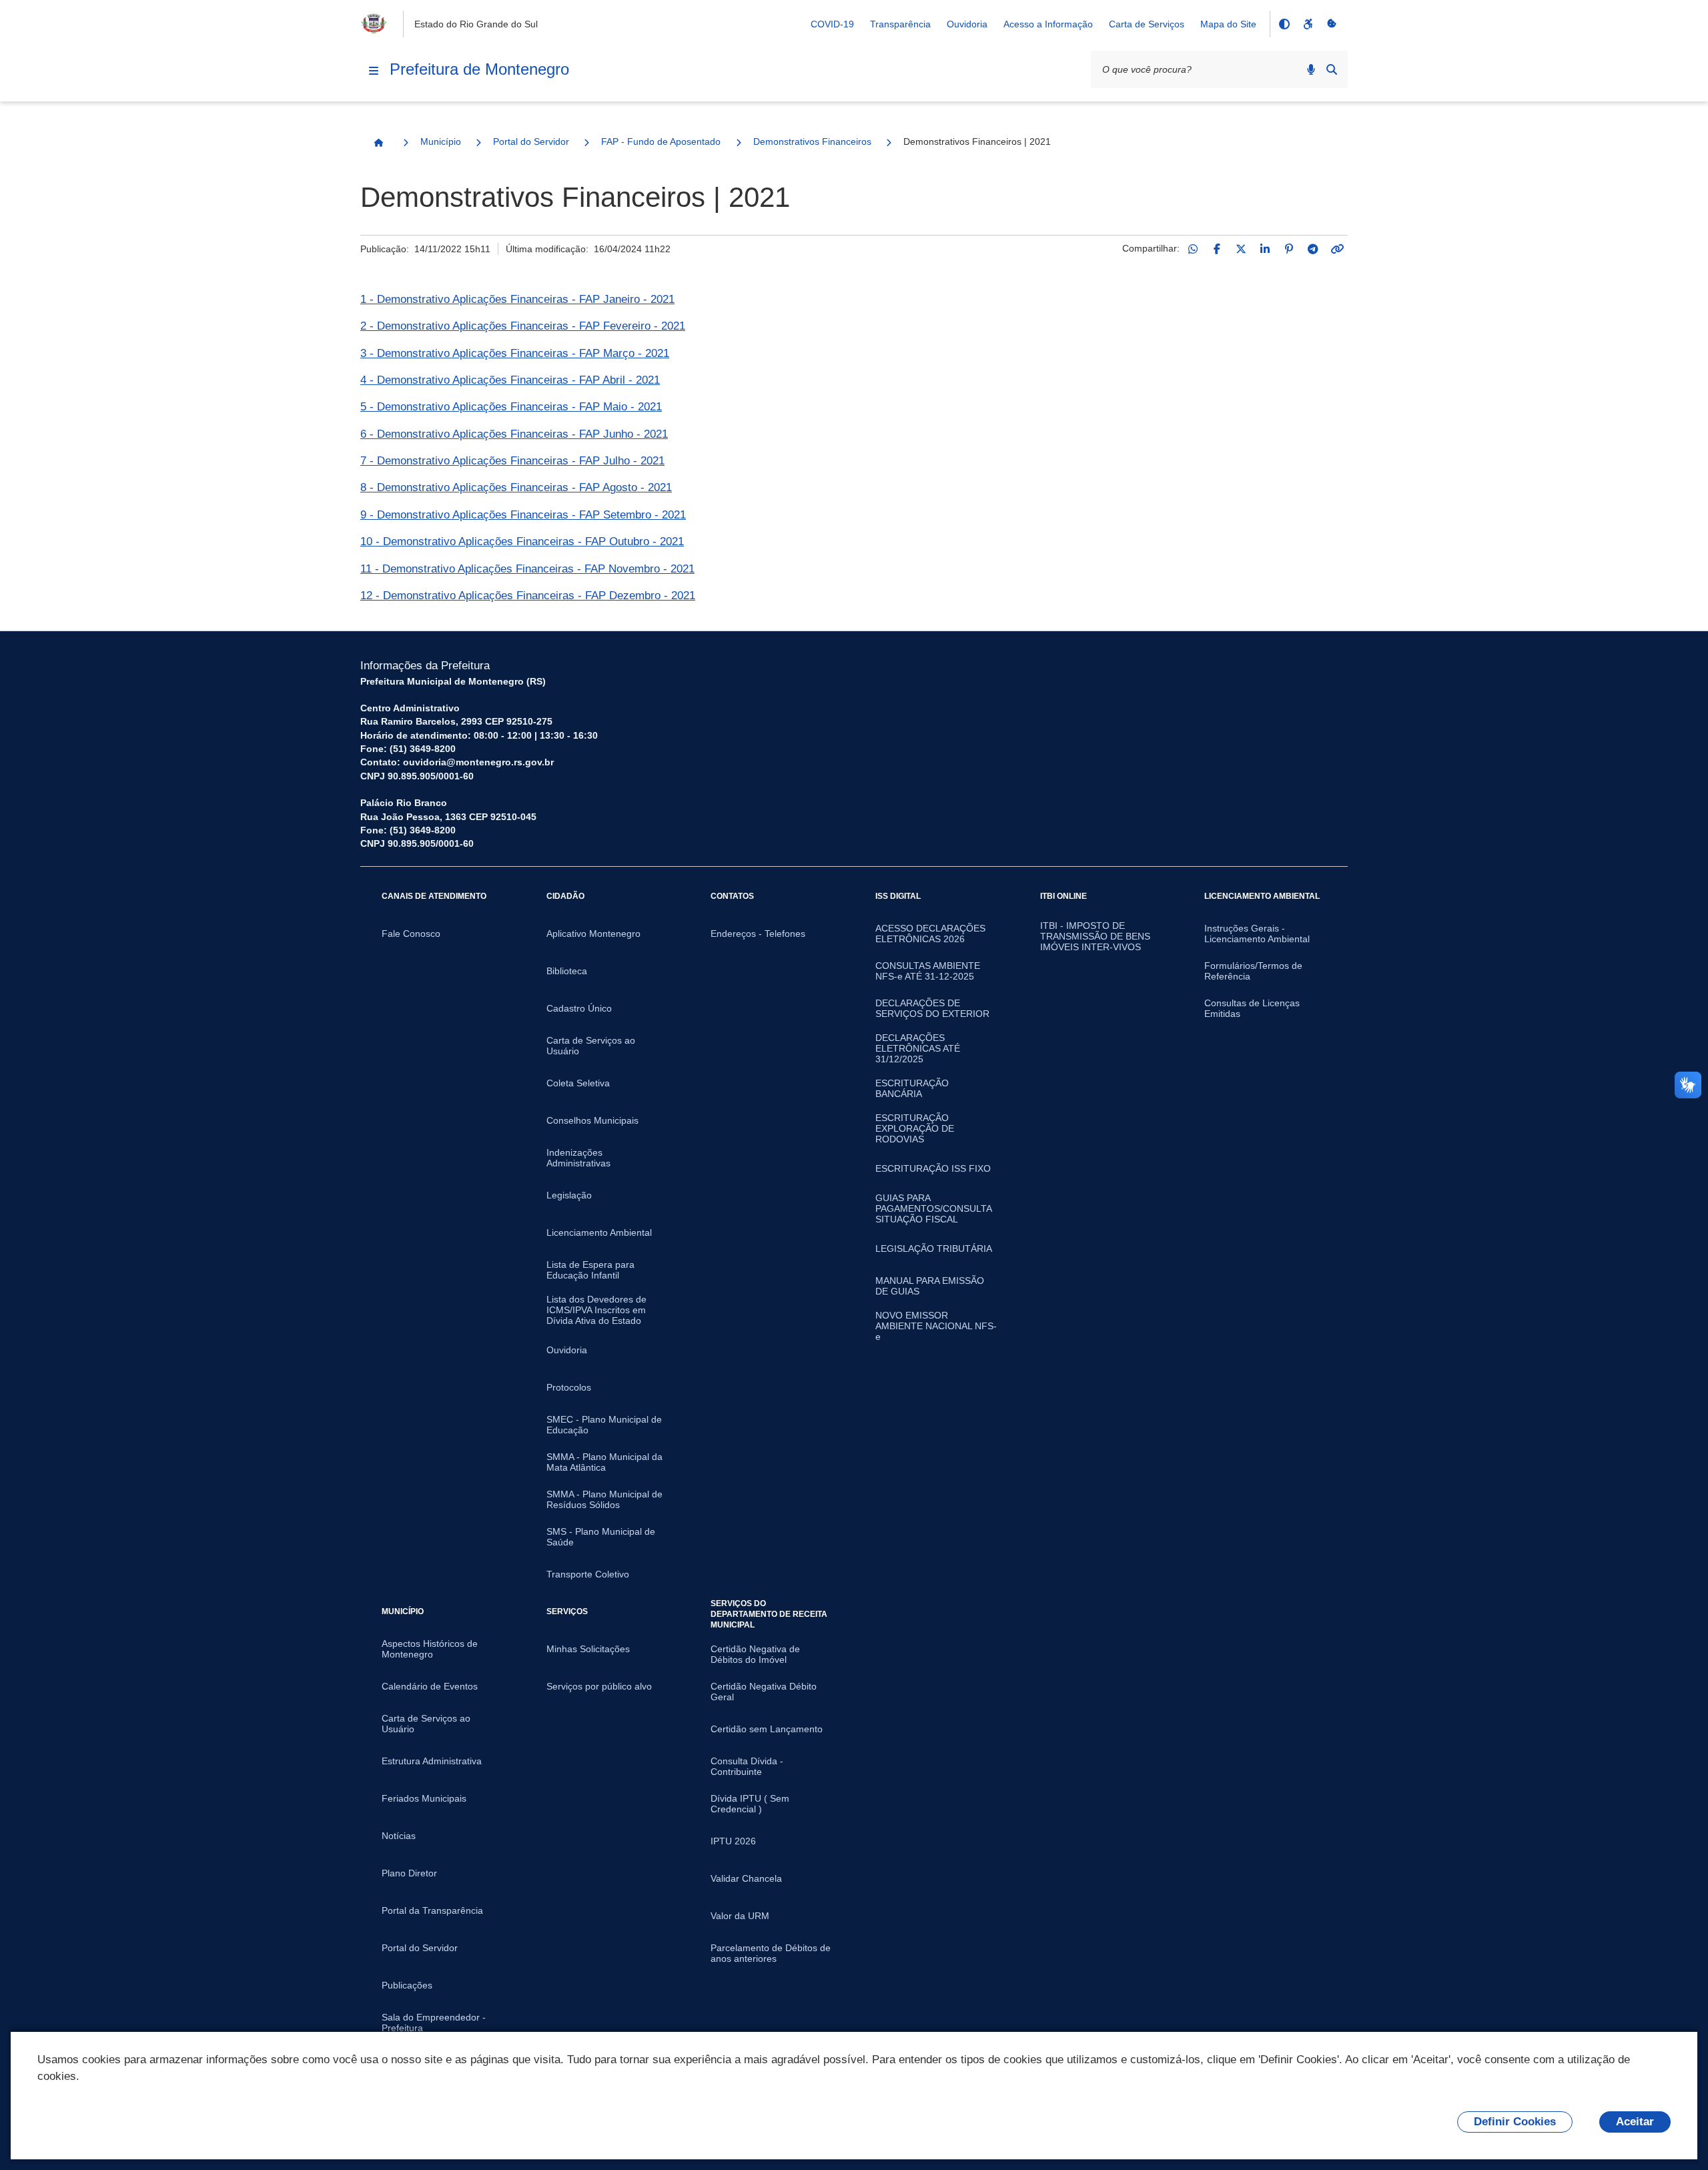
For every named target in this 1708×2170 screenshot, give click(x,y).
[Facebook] (1217, 249)
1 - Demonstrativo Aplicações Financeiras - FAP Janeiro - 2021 (517, 299)
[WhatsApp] (1193, 249)
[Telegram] (1313, 249)
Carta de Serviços (1147, 24)
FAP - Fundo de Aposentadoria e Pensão (661, 141)
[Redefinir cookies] (1332, 24)
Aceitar (1635, 2122)
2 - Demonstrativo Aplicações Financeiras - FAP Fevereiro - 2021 (523, 326)
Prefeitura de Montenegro (479, 69)
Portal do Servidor (531, 141)
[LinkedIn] (1265, 249)
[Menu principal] (374, 71)
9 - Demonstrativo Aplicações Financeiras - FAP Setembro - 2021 (523, 515)
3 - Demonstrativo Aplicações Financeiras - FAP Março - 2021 (515, 353)
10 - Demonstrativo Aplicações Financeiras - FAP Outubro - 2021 (522, 541)
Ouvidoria (967, 24)
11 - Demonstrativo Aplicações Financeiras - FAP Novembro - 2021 (527, 569)
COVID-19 (832, 24)
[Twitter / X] (1241, 249)
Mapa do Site (1228, 24)
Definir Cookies (1515, 2122)
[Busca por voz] (1311, 69)
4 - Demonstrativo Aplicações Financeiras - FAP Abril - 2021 (510, 380)
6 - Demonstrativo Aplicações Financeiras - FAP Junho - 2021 (514, 434)
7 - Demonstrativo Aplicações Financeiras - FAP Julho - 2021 (512, 461)
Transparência (900, 24)
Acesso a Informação (1048, 24)
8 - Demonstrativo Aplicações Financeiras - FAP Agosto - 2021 (516, 487)
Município (441, 141)
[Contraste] (1284, 24)
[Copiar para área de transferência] (1337, 249)
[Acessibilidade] (1308, 24)
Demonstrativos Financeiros (812, 141)
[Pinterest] (1289, 249)
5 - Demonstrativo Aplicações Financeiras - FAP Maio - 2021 (511, 407)
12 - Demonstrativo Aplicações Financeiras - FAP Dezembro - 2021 (528, 596)
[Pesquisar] (1332, 69)
